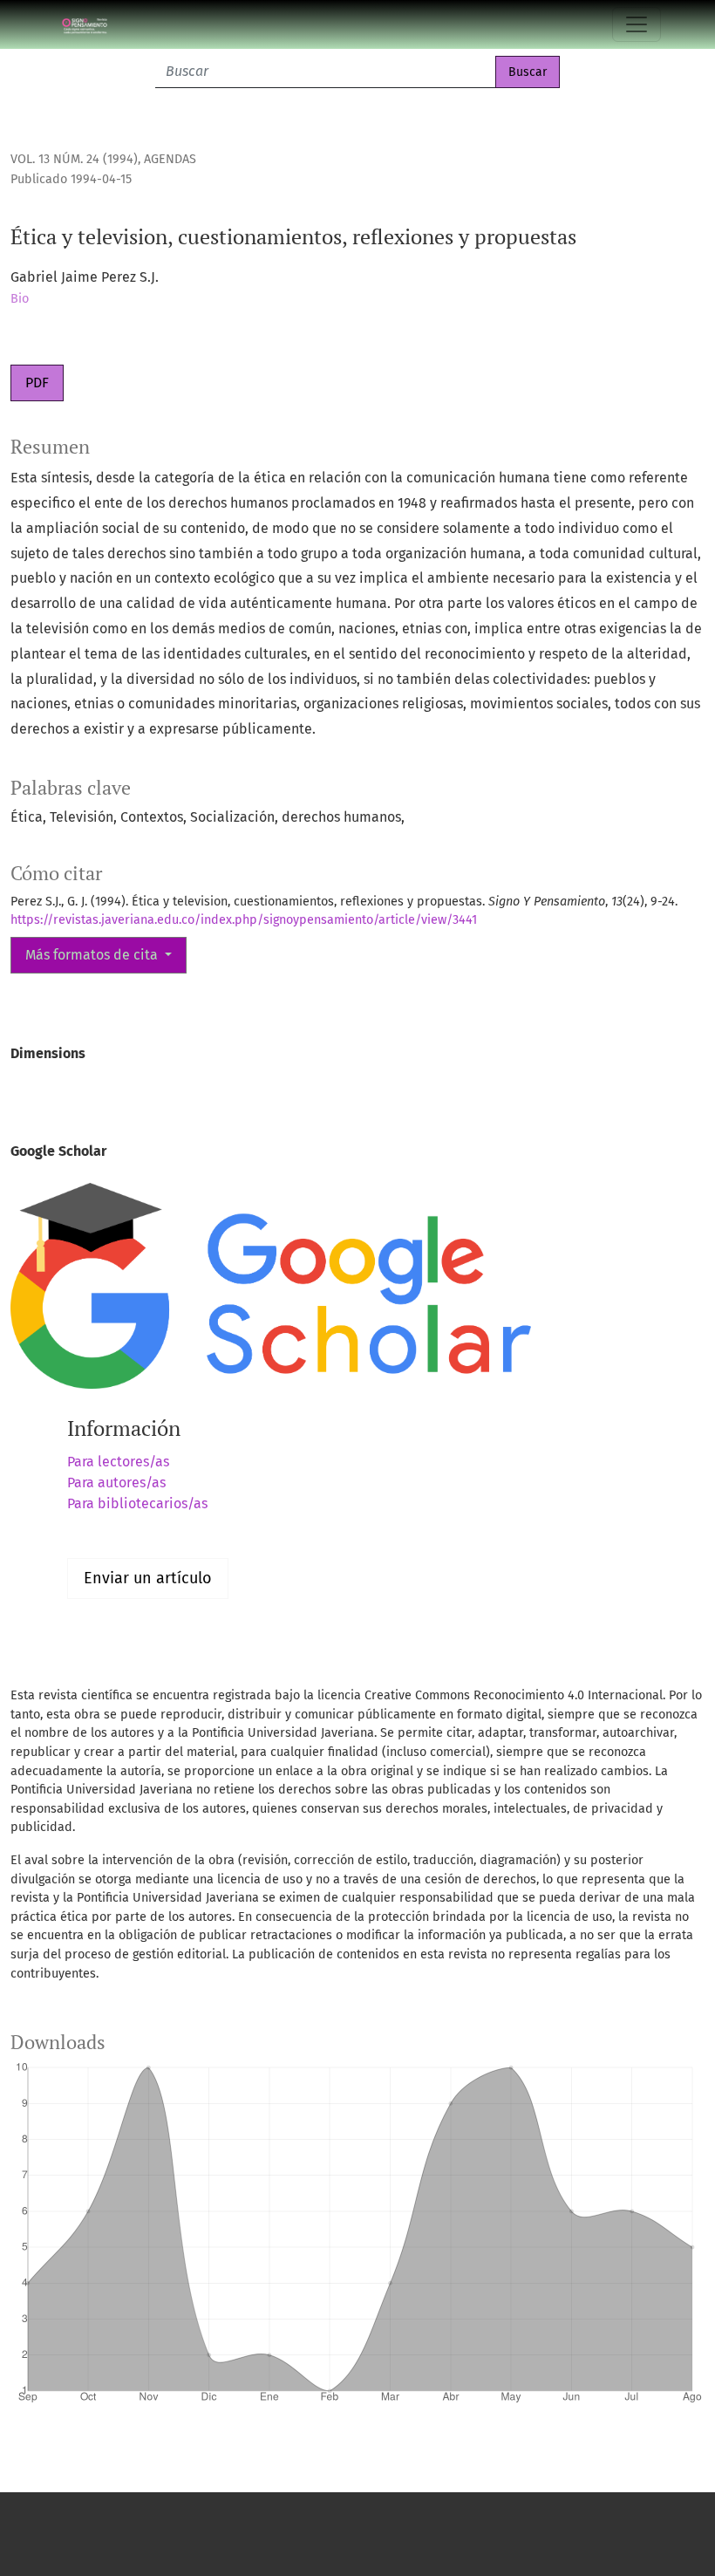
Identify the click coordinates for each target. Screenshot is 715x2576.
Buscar (528, 72)
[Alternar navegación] (637, 24)
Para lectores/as (118, 1462)
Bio (20, 299)
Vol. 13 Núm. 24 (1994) (74, 159)
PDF (37, 383)
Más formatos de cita (93, 955)
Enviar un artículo (148, 1578)
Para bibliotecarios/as (137, 1503)
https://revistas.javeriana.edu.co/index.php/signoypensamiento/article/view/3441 (244, 920)
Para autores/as (116, 1483)
